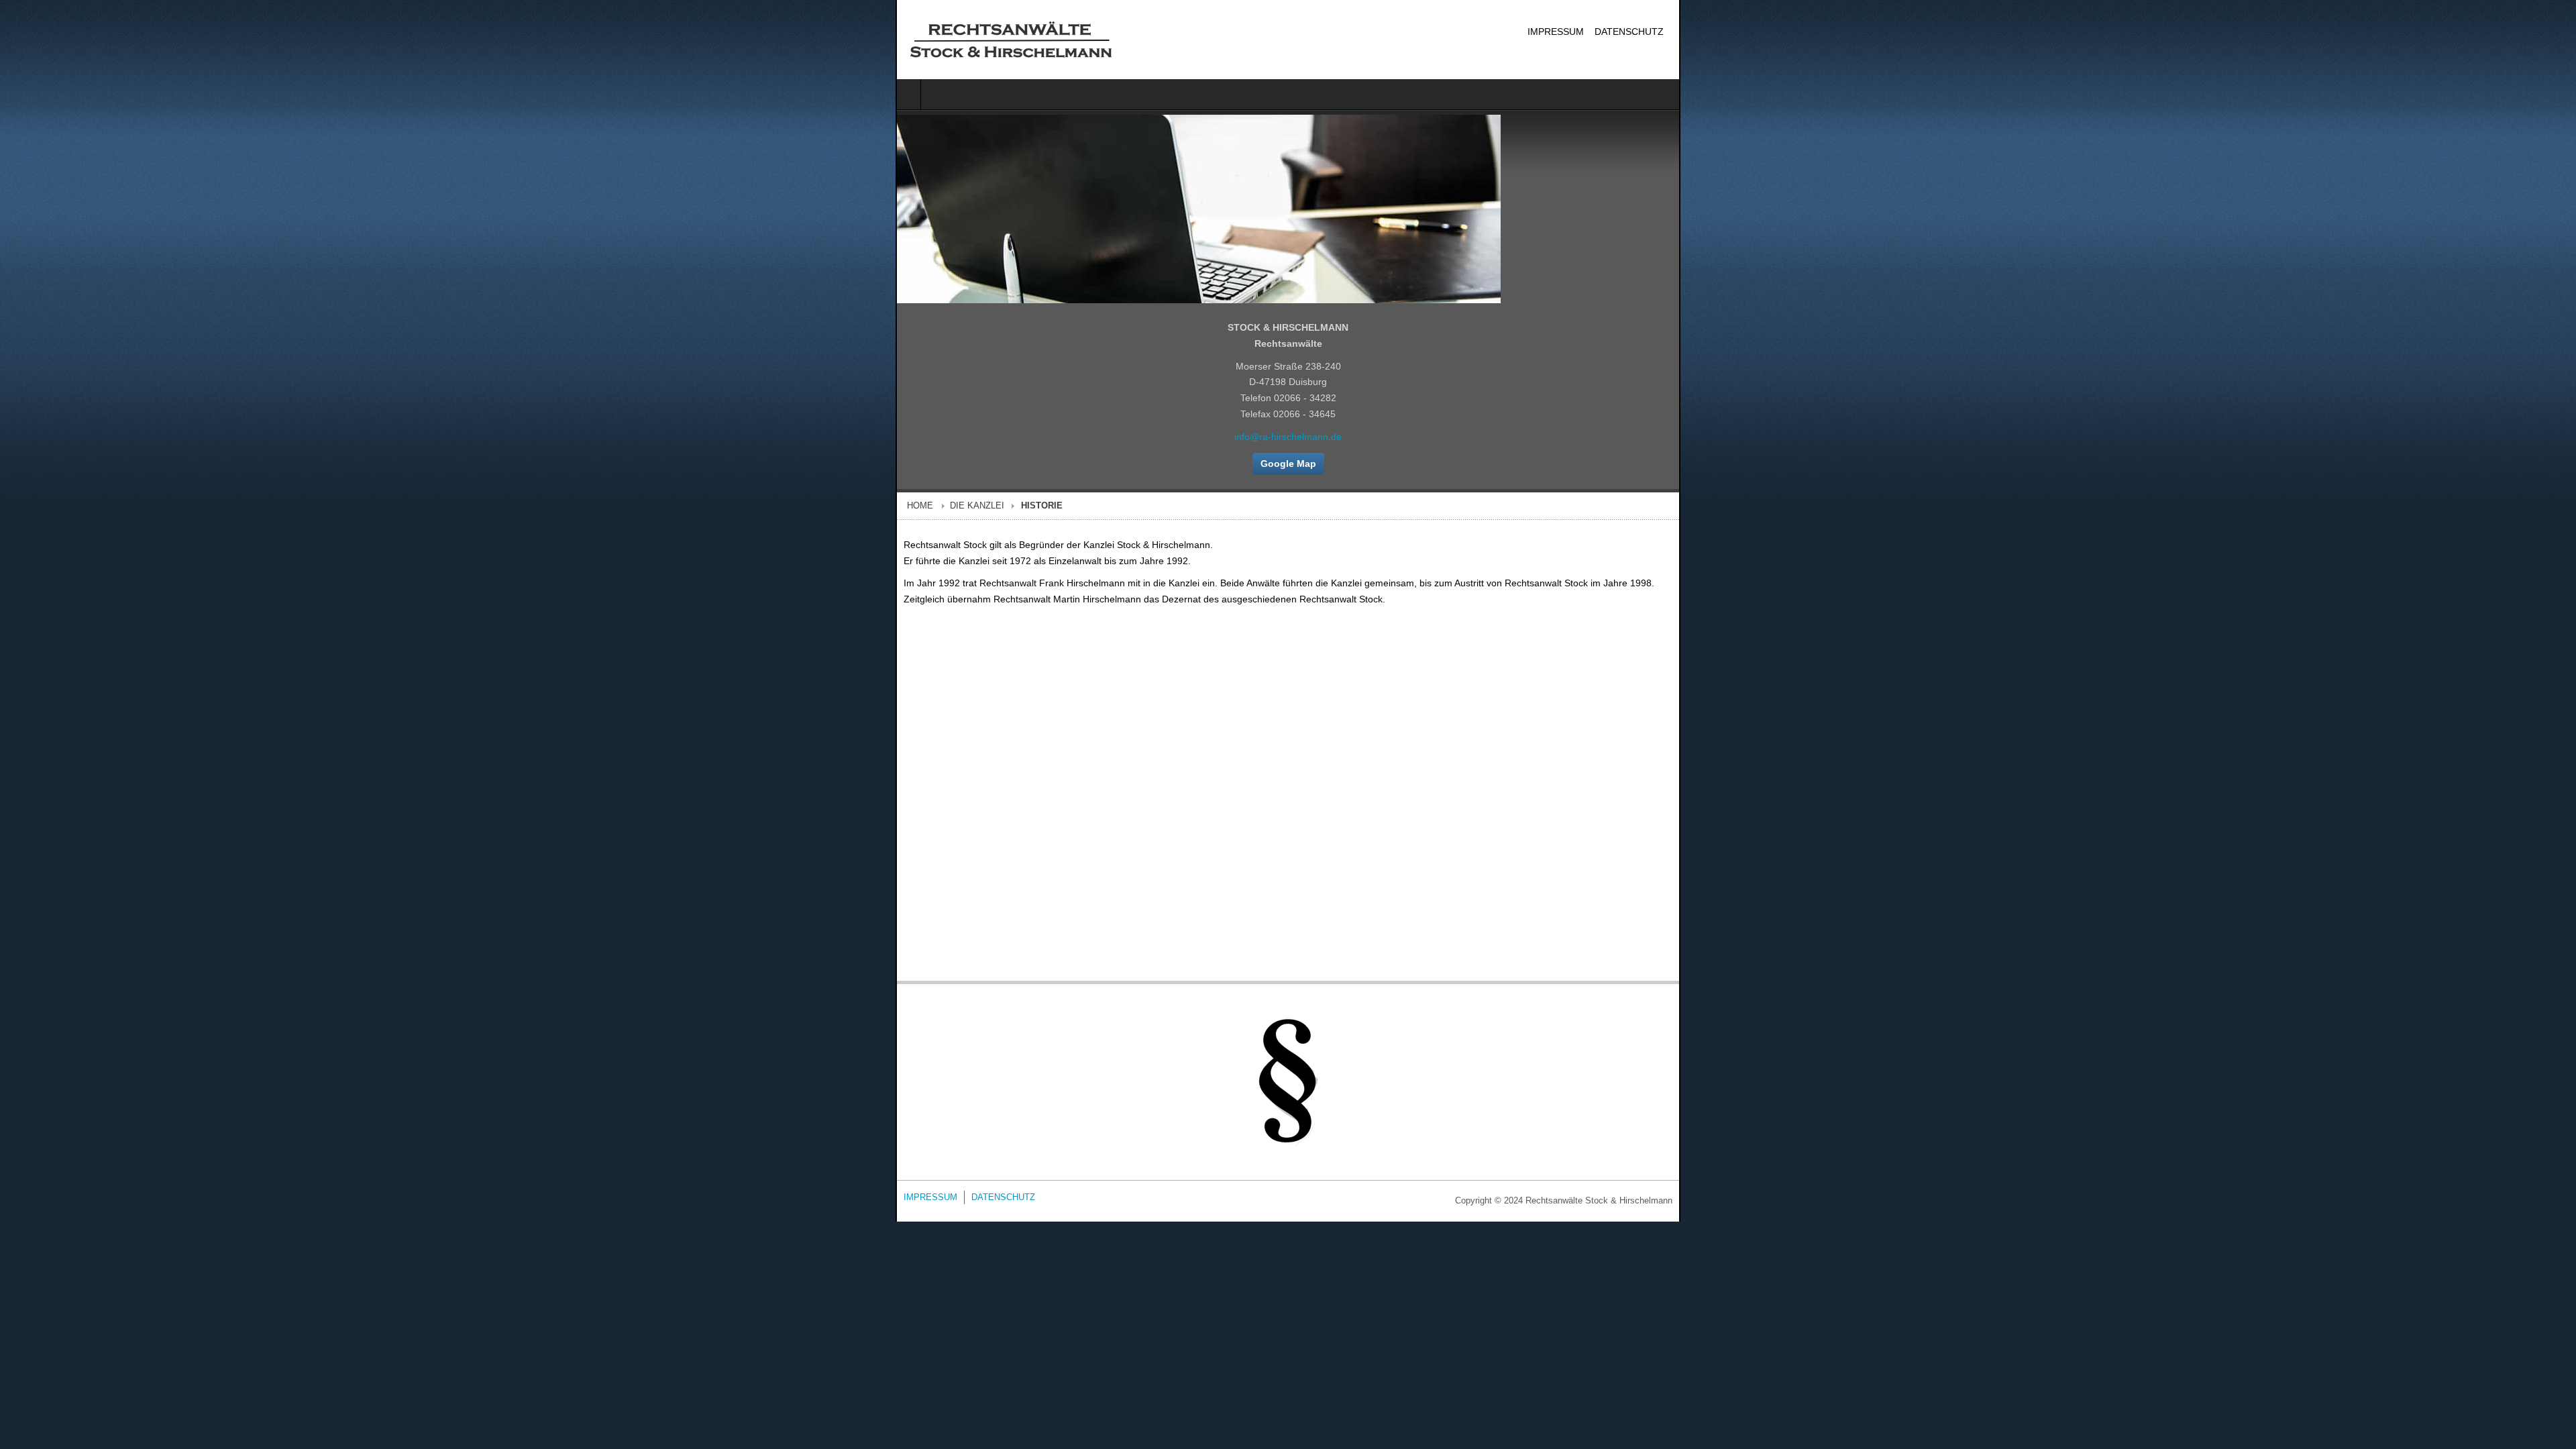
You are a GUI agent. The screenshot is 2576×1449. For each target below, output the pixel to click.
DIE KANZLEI (82, 508)
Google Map (1288, 465)
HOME (24, 508)
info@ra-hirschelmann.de (1288, 437)
